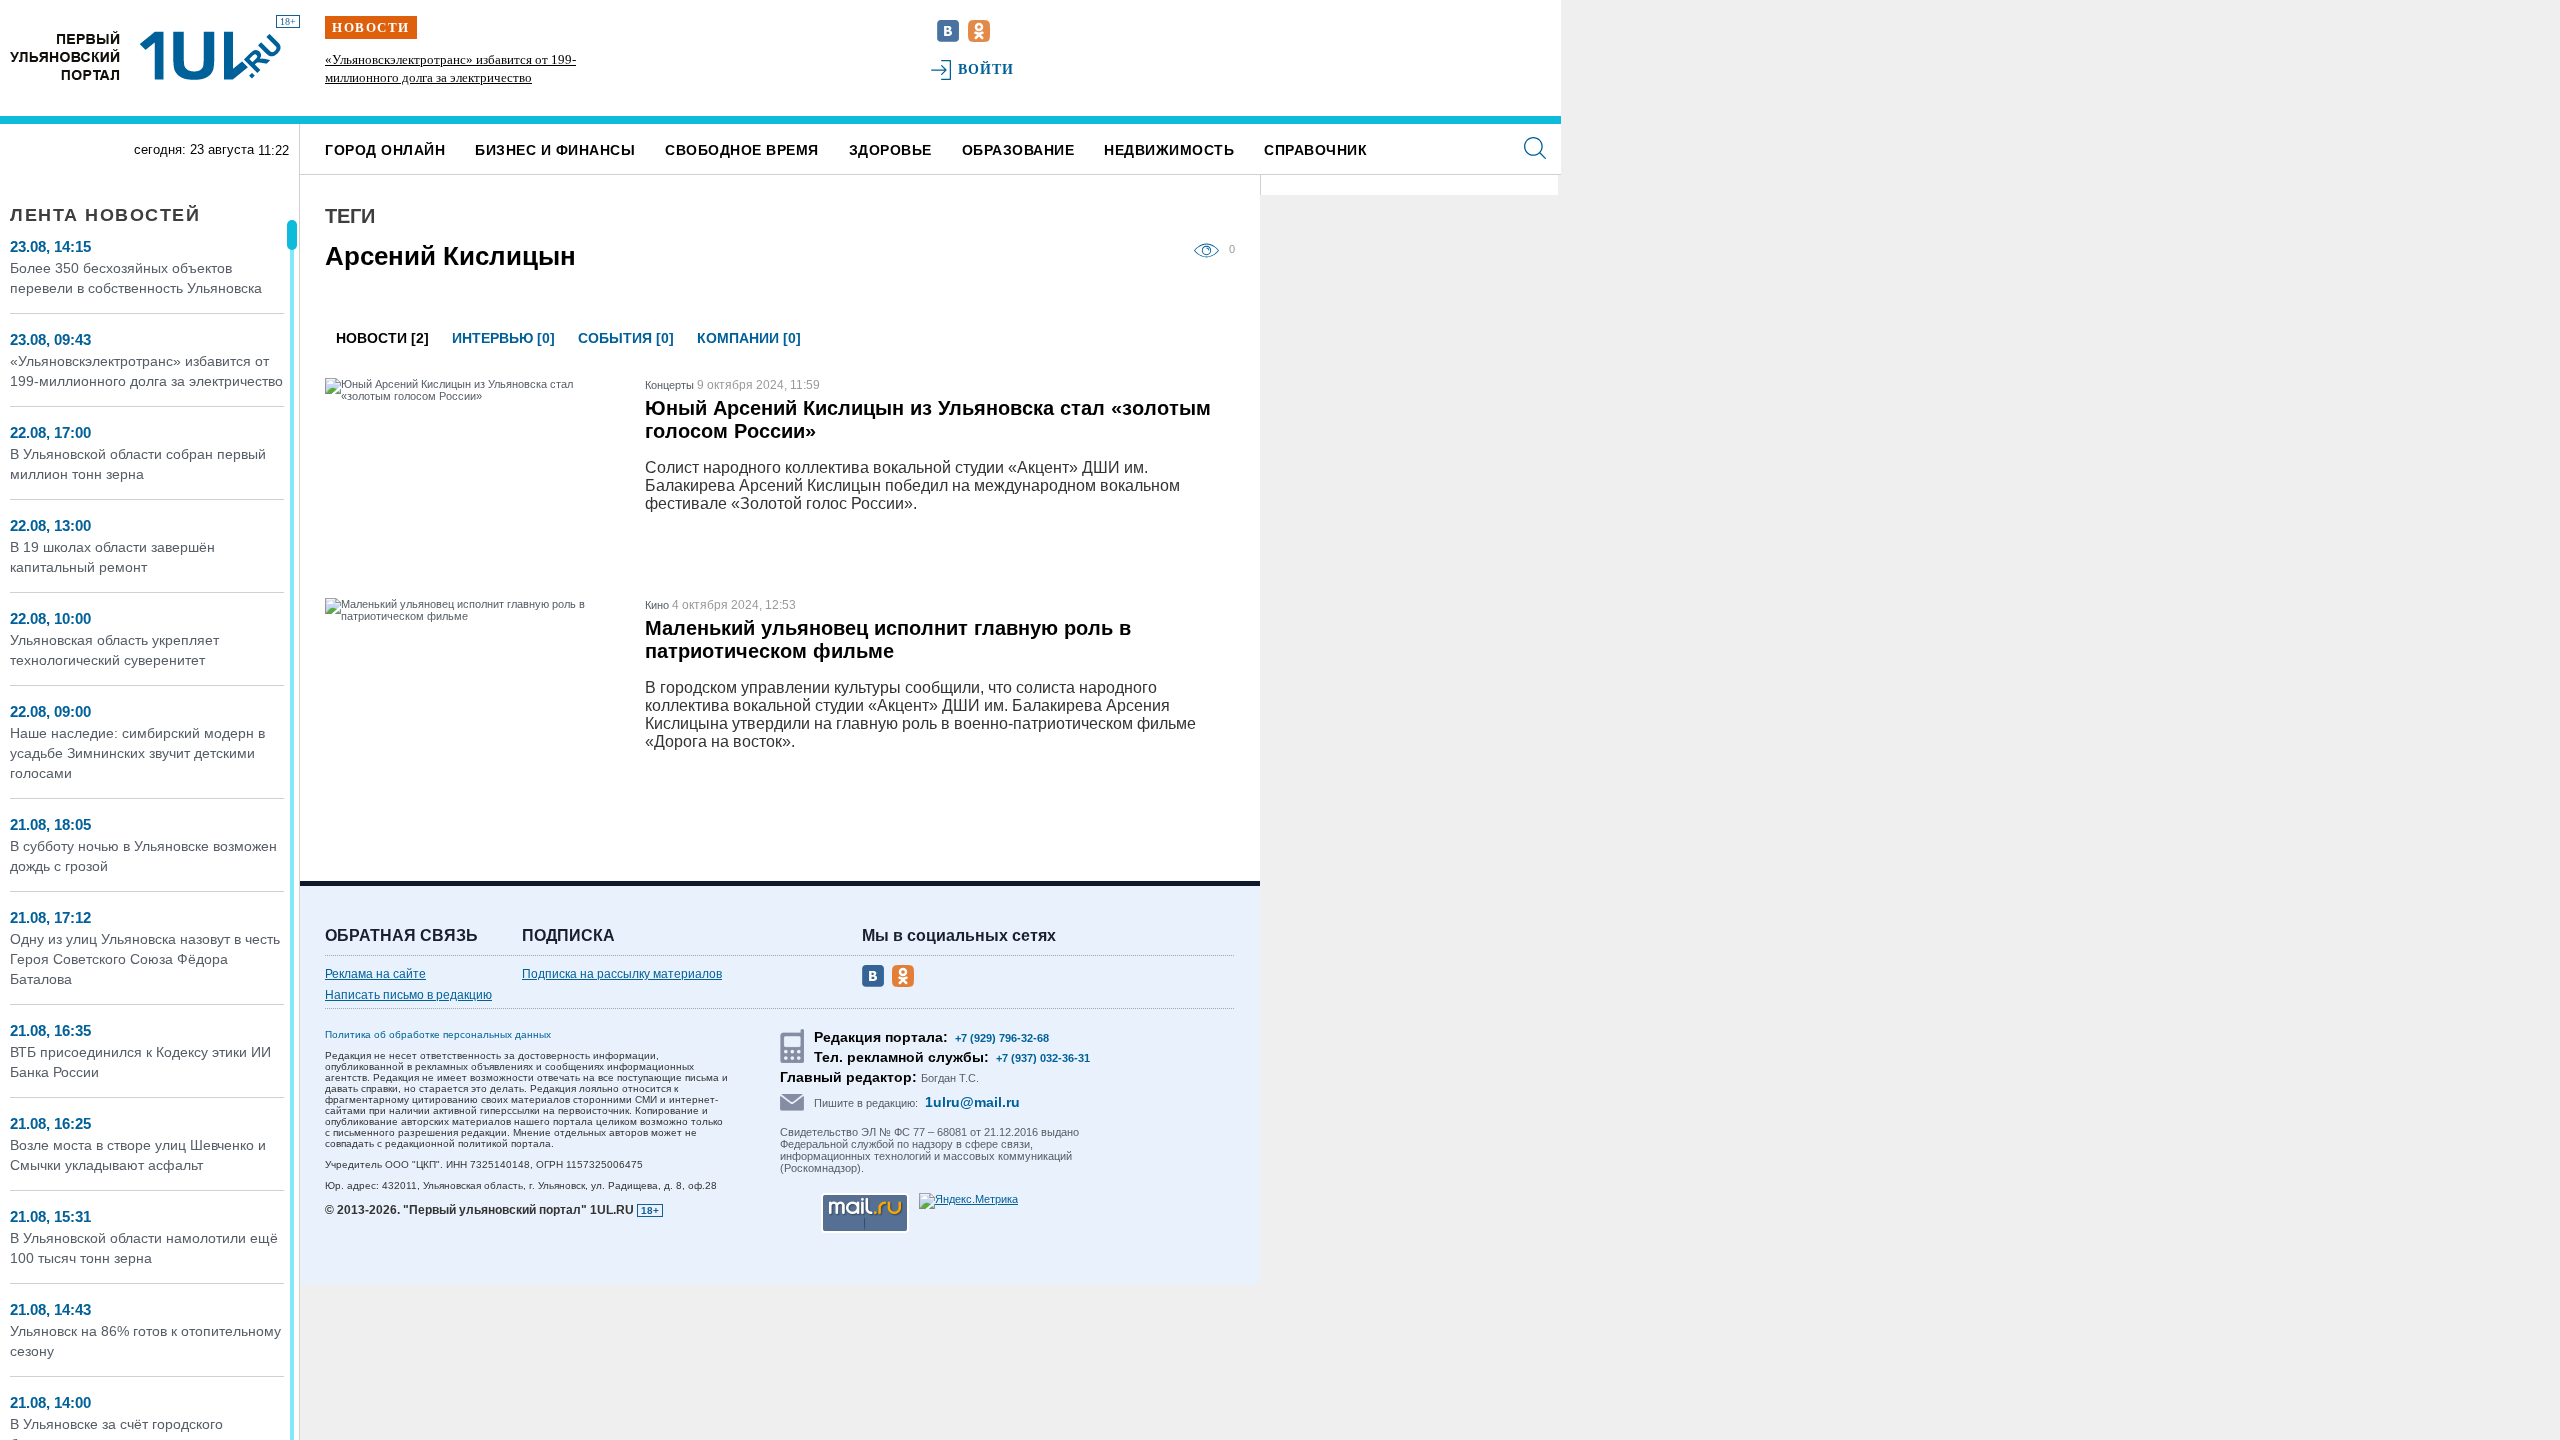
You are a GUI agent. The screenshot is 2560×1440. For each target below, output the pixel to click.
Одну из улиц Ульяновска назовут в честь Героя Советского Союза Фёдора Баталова (145, 959)
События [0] (626, 338)
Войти (986, 69)
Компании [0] (749, 338)
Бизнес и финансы (555, 150)
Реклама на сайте (375, 974)
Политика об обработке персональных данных (438, 1034)
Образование (1018, 150)
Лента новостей (105, 215)
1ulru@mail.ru (972, 1102)
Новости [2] (382, 338)
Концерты (669, 385)
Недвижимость (1169, 150)
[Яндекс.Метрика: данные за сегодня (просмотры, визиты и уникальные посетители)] (968, 1201)
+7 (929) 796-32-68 (1002, 1038)
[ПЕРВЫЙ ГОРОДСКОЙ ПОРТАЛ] (65, 55)
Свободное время (742, 150)
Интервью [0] (503, 338)
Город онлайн (385, 150)
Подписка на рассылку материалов (622, 974)
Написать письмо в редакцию (408, 995)
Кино (657, 605)
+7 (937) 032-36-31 (1043, 1058)
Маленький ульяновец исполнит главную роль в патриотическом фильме (888, 639)
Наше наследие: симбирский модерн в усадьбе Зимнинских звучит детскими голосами (137, 753)
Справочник (1315, 150)
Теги (350, 216)
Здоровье (890, 150)
